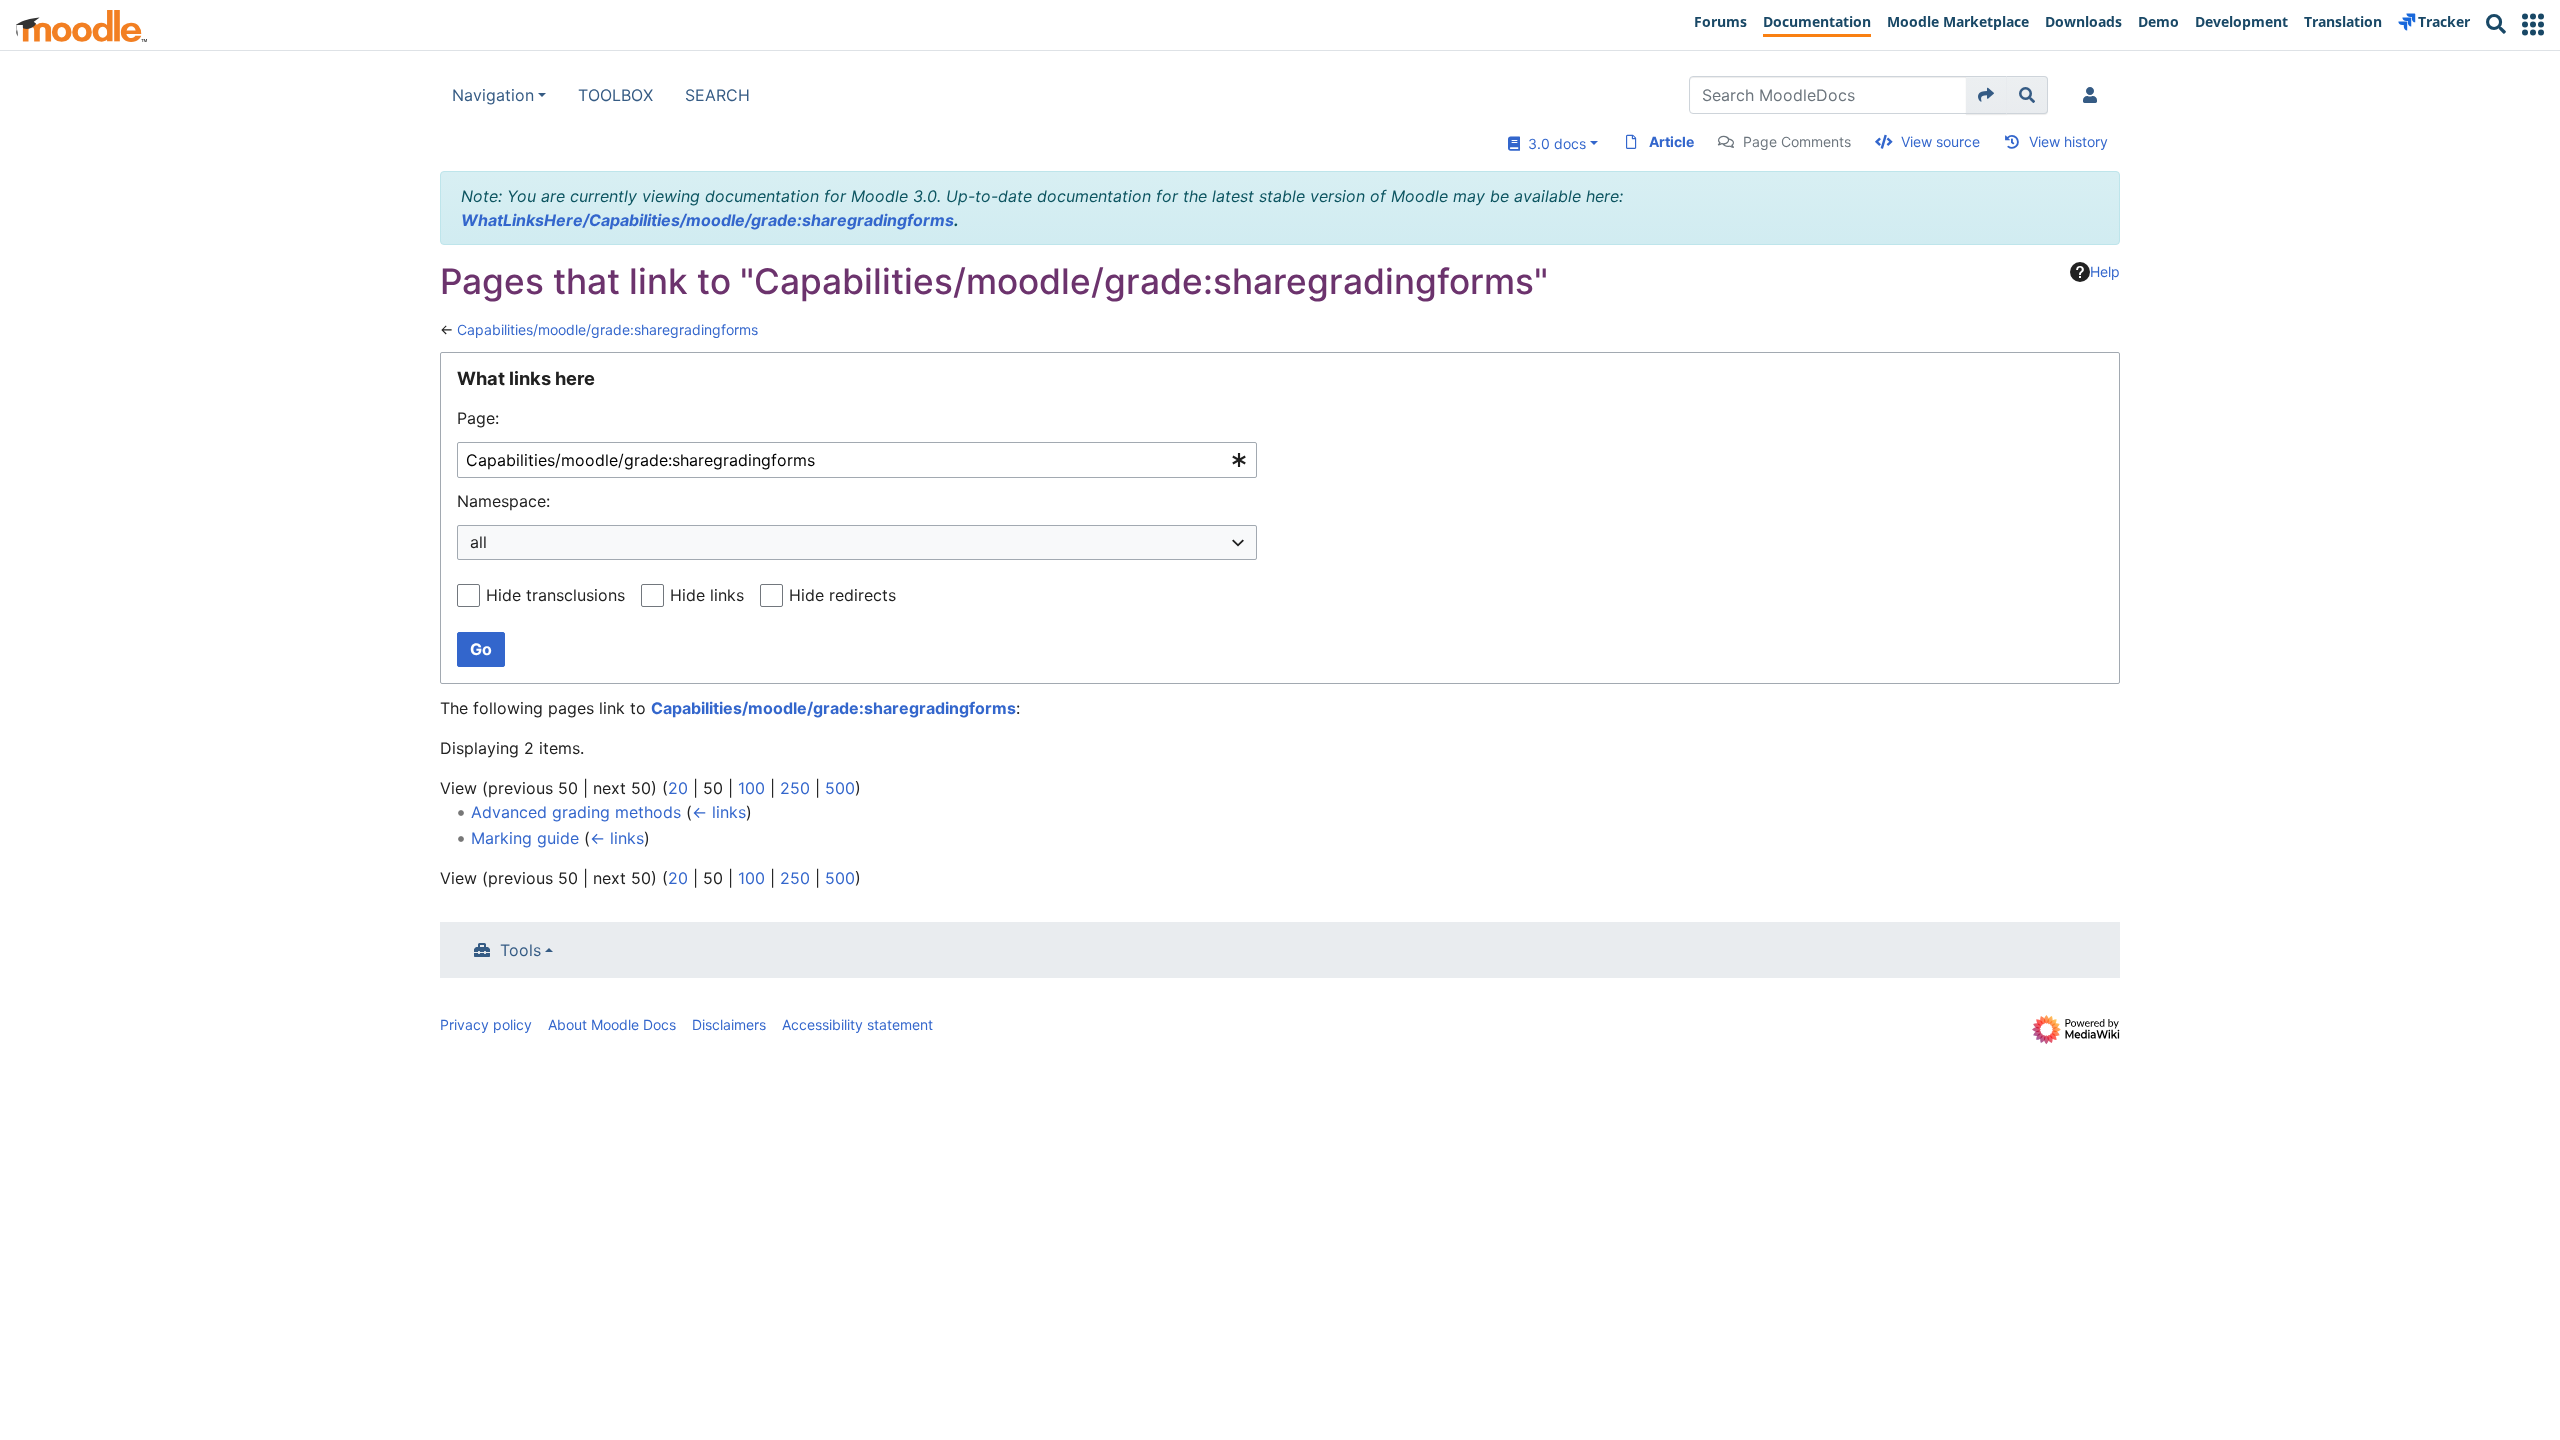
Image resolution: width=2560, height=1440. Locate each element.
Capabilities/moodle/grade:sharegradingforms (607, 329)
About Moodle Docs (612, 1024)
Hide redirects (842, 595)
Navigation (493, 95)
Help (2105, 271)
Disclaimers (729, 1024)
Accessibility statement (857, 1024)
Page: (478, 418)
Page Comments (1797, 141)
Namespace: (503, 501)
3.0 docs (1553, 143)
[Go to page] (1986, 95)
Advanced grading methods (576, 812)
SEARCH (717, 95)
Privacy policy (486, 1024)
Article (1671, 141)
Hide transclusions (555, 595)
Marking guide (525, 838)
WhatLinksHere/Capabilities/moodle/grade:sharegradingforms (707, 220)
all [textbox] (478, 542)
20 (678, 788)
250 (795, 788)
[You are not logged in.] (2094, 95)
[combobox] (857, 460)
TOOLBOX (615, 95)
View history (2068, 141)
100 (751, 788)
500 (840, 788)
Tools (520, 950)
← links (719, 812)
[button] (2533, 24)
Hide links (707, 595)
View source (1940, 141)
